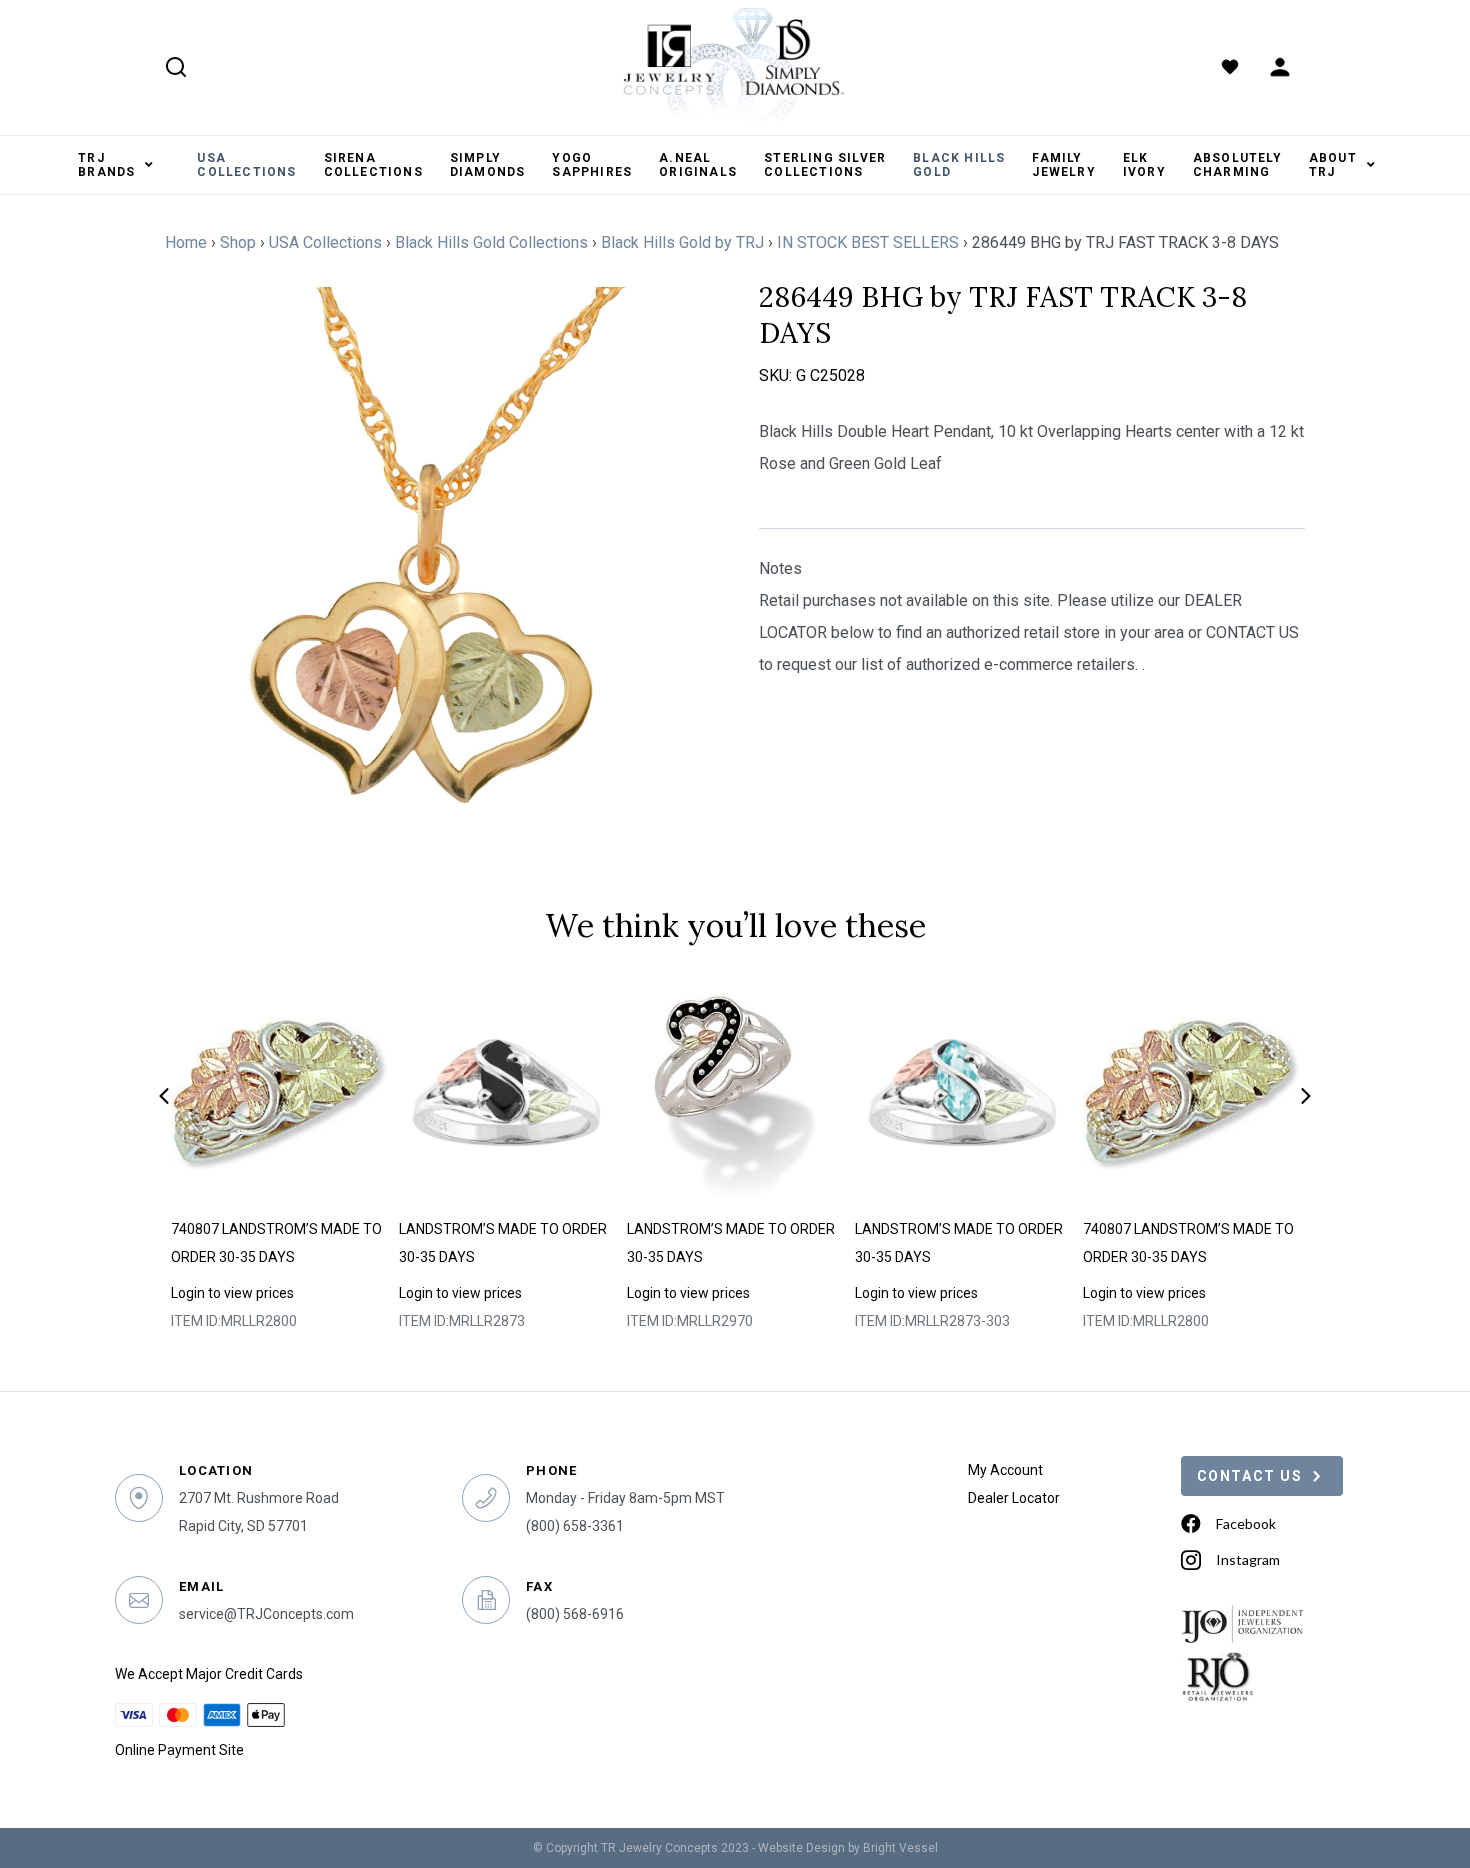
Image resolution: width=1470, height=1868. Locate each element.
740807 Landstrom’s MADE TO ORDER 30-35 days (276, 1243)
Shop (238, 242)
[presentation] (164, 1096)
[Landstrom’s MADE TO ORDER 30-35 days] (507, 1094)
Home (186, 242)
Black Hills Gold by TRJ (682, 242)
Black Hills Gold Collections (491, 242)
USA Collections (325, 242)
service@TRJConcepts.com (266, 1614)
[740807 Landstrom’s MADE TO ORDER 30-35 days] (279, 1094)
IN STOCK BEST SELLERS (868, 242)
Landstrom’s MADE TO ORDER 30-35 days (503, 1243)
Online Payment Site (179, 1750)
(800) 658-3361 (575, 1526)
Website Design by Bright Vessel (848, 1848)
